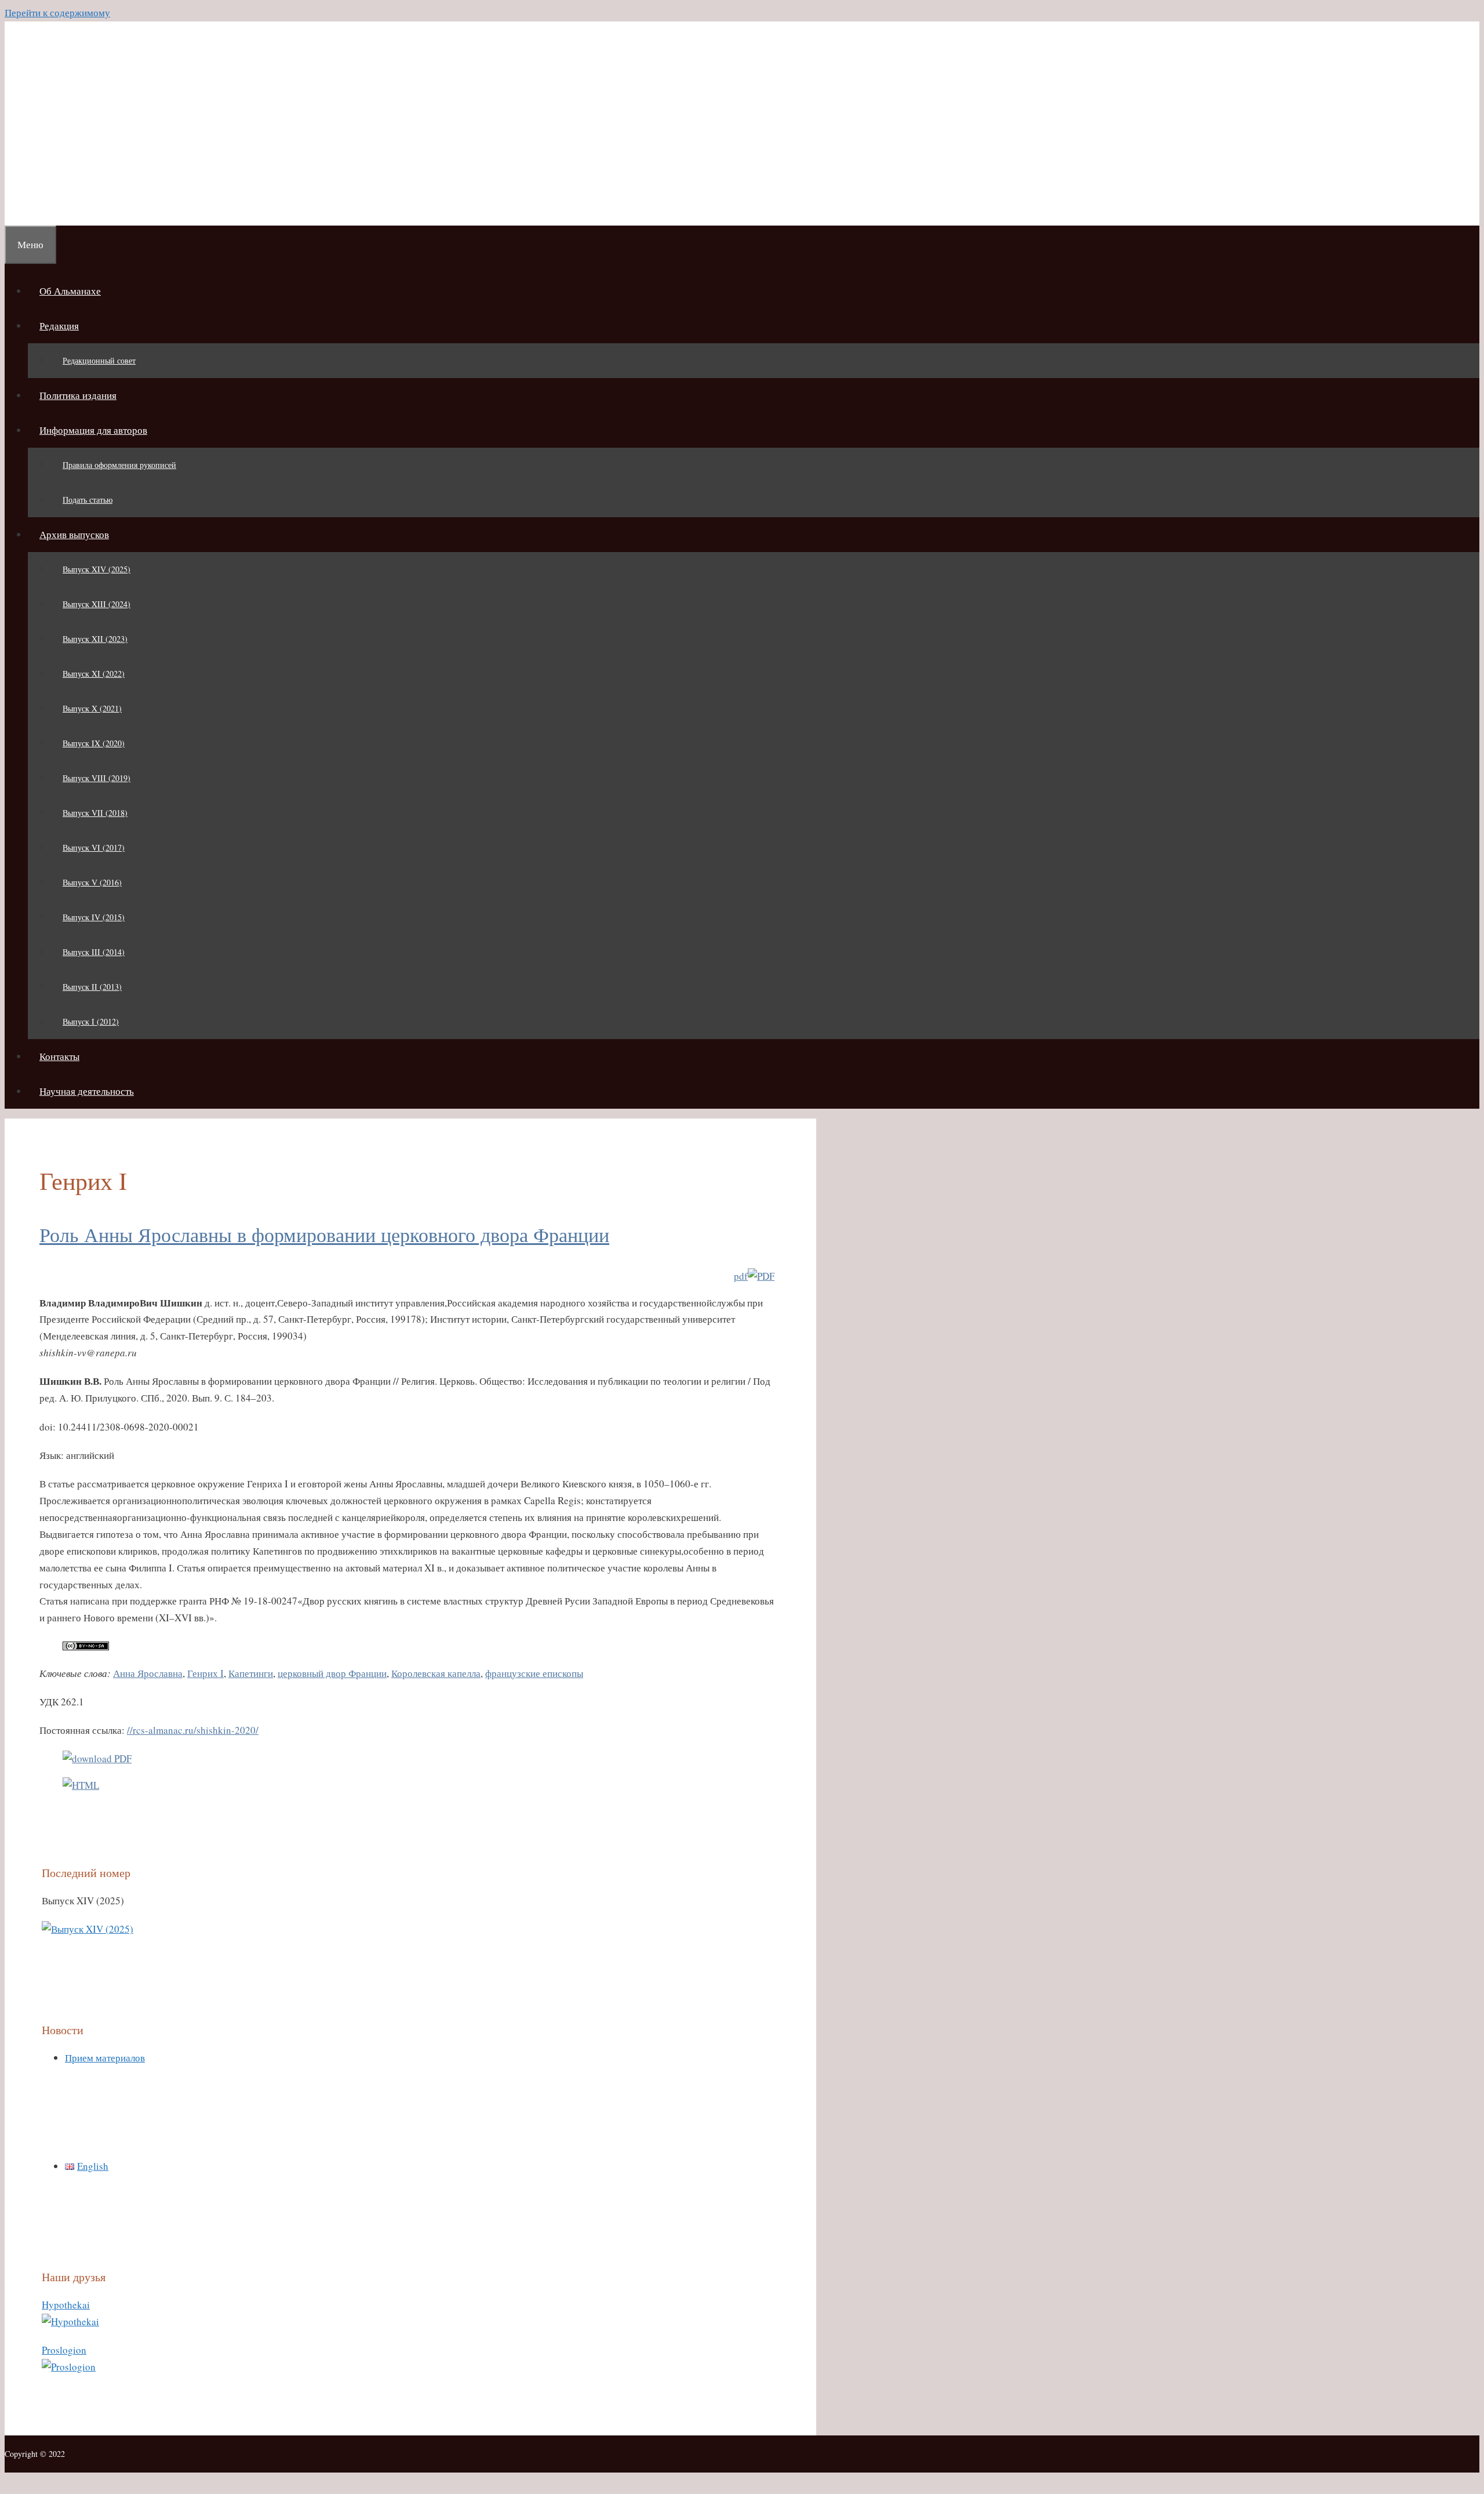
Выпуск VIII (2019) (97, 778)
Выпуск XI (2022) (94, 674)
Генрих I (205, 1673)
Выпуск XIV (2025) (97, 569)
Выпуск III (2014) (94, 952)
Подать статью (88, 500)
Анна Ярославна (148, 1673)
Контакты (59, 1056)
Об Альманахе (70, 291)
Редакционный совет (99, 360)
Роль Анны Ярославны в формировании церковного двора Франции (324, 1235)
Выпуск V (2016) (92, 882)
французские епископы (534, 1673)
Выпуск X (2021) (92, 708)
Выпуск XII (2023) (95, 639)
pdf (741, 1276)
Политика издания (78, 395)
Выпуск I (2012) (91, 1021)
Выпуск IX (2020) (94, 743)
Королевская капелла (436, 1673)
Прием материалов (105, 2058)
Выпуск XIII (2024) (97, 604)
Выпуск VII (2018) (95, 813)
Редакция (59, 326)
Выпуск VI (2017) (94, 847)
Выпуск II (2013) (92, 987)
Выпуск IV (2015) (94, 917)
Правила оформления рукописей (119, 465)
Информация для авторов (93, 430)
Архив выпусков (74, 534)
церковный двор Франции (332, 1673)
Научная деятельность (87, 1091)
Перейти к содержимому (57, 12)
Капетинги (251, 1673)
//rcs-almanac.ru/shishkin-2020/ (193, 1730)
